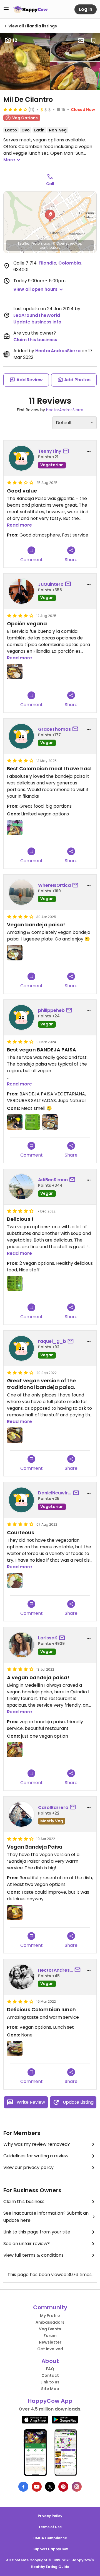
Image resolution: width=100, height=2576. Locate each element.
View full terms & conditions (33, 2255)
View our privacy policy (28, 2167)
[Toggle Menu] (6, 9)
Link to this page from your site (37, 2232)
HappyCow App (50, 2401)
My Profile (50, 2316)
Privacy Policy (50, 2516)
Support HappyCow (50, 2549)
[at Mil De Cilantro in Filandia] (15, 672)
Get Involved (50, 2349)
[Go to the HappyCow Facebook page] (23, 2487)
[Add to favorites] (93, 40)
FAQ (50, 2369)
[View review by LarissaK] (21, 1645)
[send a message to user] (67, 451)
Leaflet (23, 243)
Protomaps (41, 243)
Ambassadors (50, 2322)
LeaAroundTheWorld (37, 315)
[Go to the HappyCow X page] (50, 2487)
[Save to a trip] (81, 40)
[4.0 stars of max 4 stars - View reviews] (15, 109)
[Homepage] (31, 9)
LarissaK (48, 1638)
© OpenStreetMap (67, 243)
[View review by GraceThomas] (21, 736)
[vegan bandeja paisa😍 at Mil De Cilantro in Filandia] (15, 1750)
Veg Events (50, 2329)
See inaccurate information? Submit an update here (46, 2217)
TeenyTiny (50, 451)
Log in (86, 9)
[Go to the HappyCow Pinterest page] (63, 2487)
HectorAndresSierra (58, 351)
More (9, 160)
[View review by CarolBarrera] (21, 1814)
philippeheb (51, 1010)
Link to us (50, 2382)
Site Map (50, 2389)
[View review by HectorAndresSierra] (21, 1977)
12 (15, 40)
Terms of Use (50, 2527)
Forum (50, 2336)
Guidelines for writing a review (36, 2156)
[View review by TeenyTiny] (21, 458)
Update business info (37, 322)
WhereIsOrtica (54, 885)
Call (50, 184)
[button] (50, 216)
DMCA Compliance (50, 2538)
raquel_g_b (52, 1341)
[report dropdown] (89, 452)
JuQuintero (51, 584)
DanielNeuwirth (55, 1493)
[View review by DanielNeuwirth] (21, 1500)
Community (50, 2307)
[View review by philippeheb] (21, 1017)
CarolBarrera (53, 1807)
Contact (50, 2375)
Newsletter (50, 2342)
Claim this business (35, 340)
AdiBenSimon (53, 1180)
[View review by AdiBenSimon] (21, 1187)
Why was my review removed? (37, 2144)
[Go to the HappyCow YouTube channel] (37, 2487)
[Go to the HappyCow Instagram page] (77, 2487)
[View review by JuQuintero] (21, 591)
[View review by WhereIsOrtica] (21, 892)
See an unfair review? (27, 2244)
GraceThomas (54, 729)
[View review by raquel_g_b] (21, 1348)
